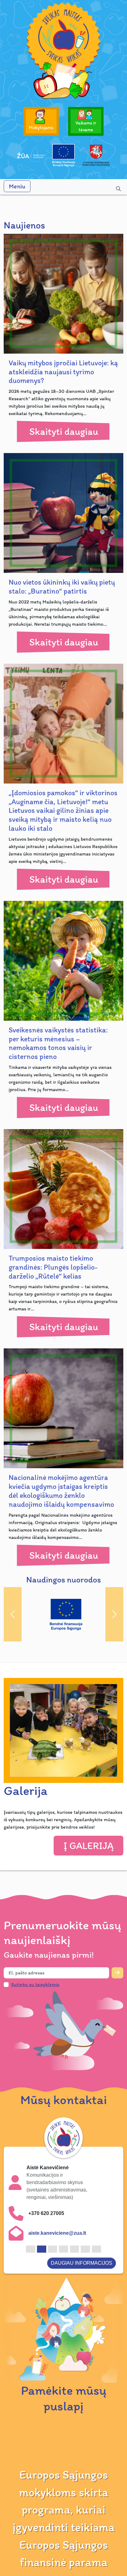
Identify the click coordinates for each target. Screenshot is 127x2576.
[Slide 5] (75, 2225)
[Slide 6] (85, 2225)
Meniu (17, 186)
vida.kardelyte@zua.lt (53, 2209)
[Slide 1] (31, 2225)
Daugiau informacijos (82, 2239)
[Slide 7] (96, 2225)
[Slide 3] (53, 2225)
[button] (18, 1721)
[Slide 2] (42, 2225)
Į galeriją (88, 1836)
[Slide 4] (63, 2225)
